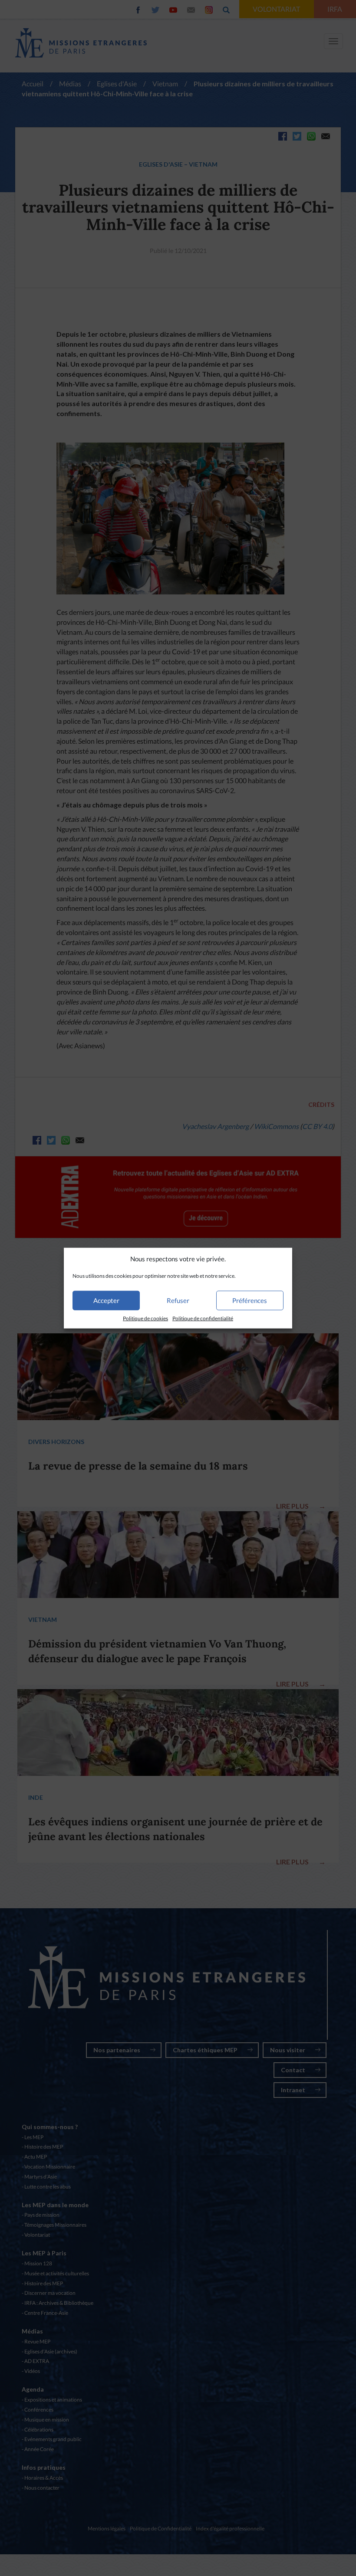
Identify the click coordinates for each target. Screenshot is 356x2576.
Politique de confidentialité (203, 1318)
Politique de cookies (145, 1318)
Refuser (178, 1300)
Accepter (106, 1300)
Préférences (250, 1300)
